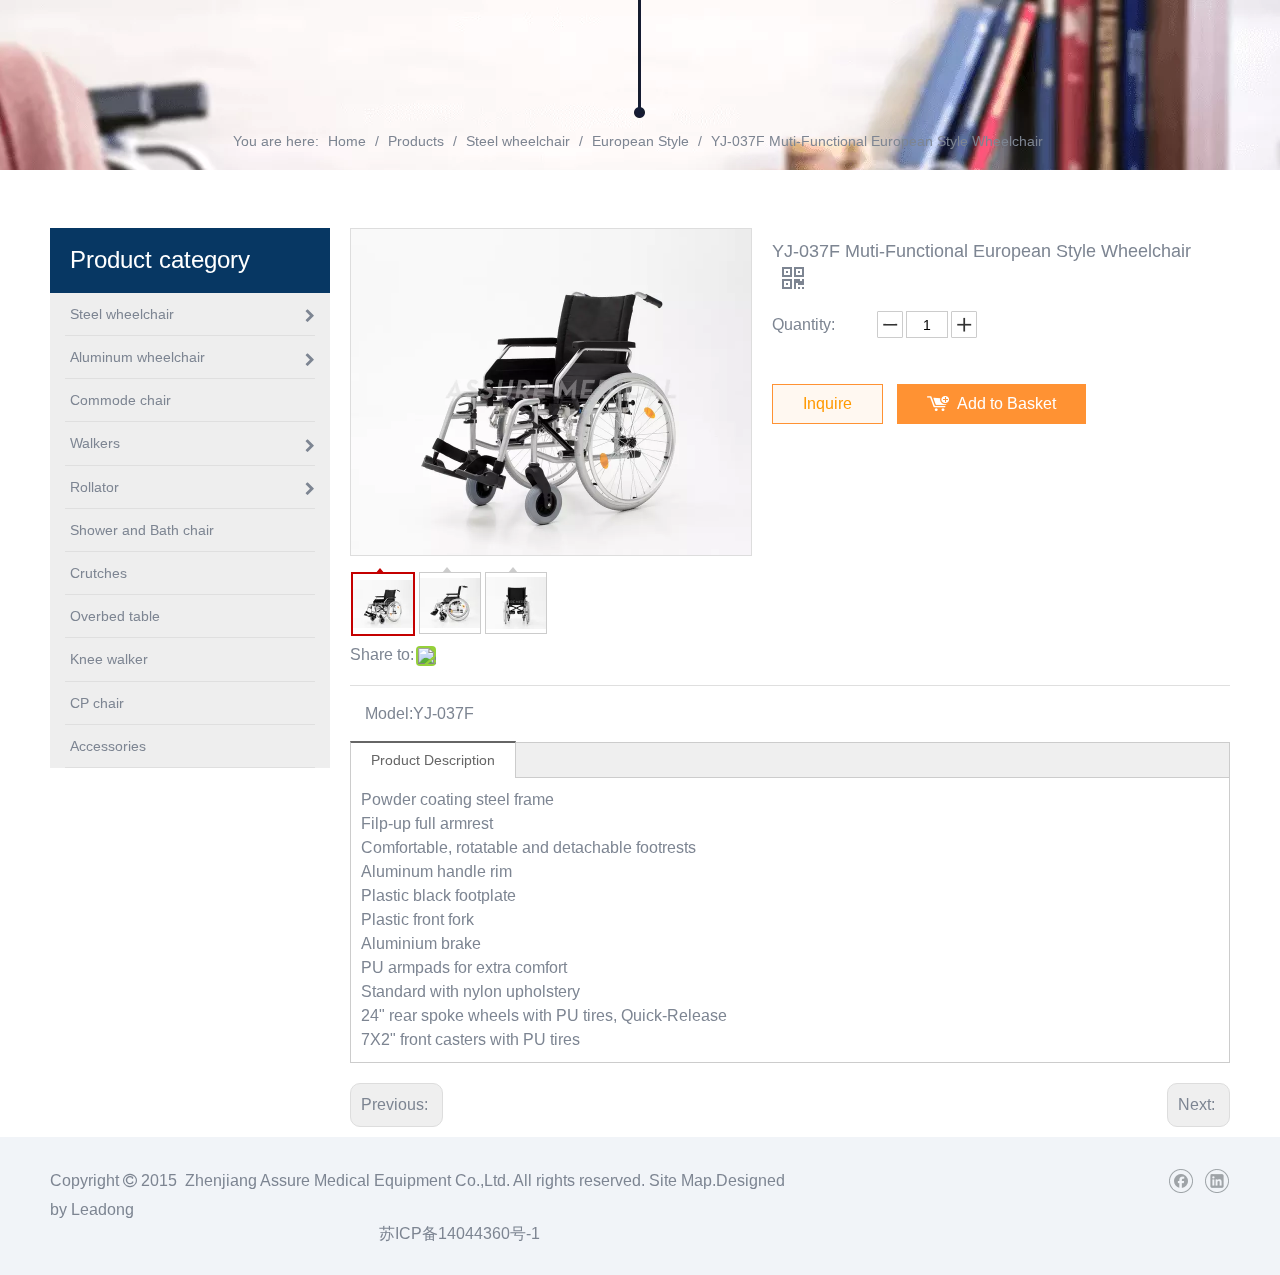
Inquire (827, 403)
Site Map (680, 1180)
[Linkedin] (1216, 1181)
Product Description (433, 760)
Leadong (102, 1209)
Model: (389, 713)
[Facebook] (1180, 1181)
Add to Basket (1006, 403)
